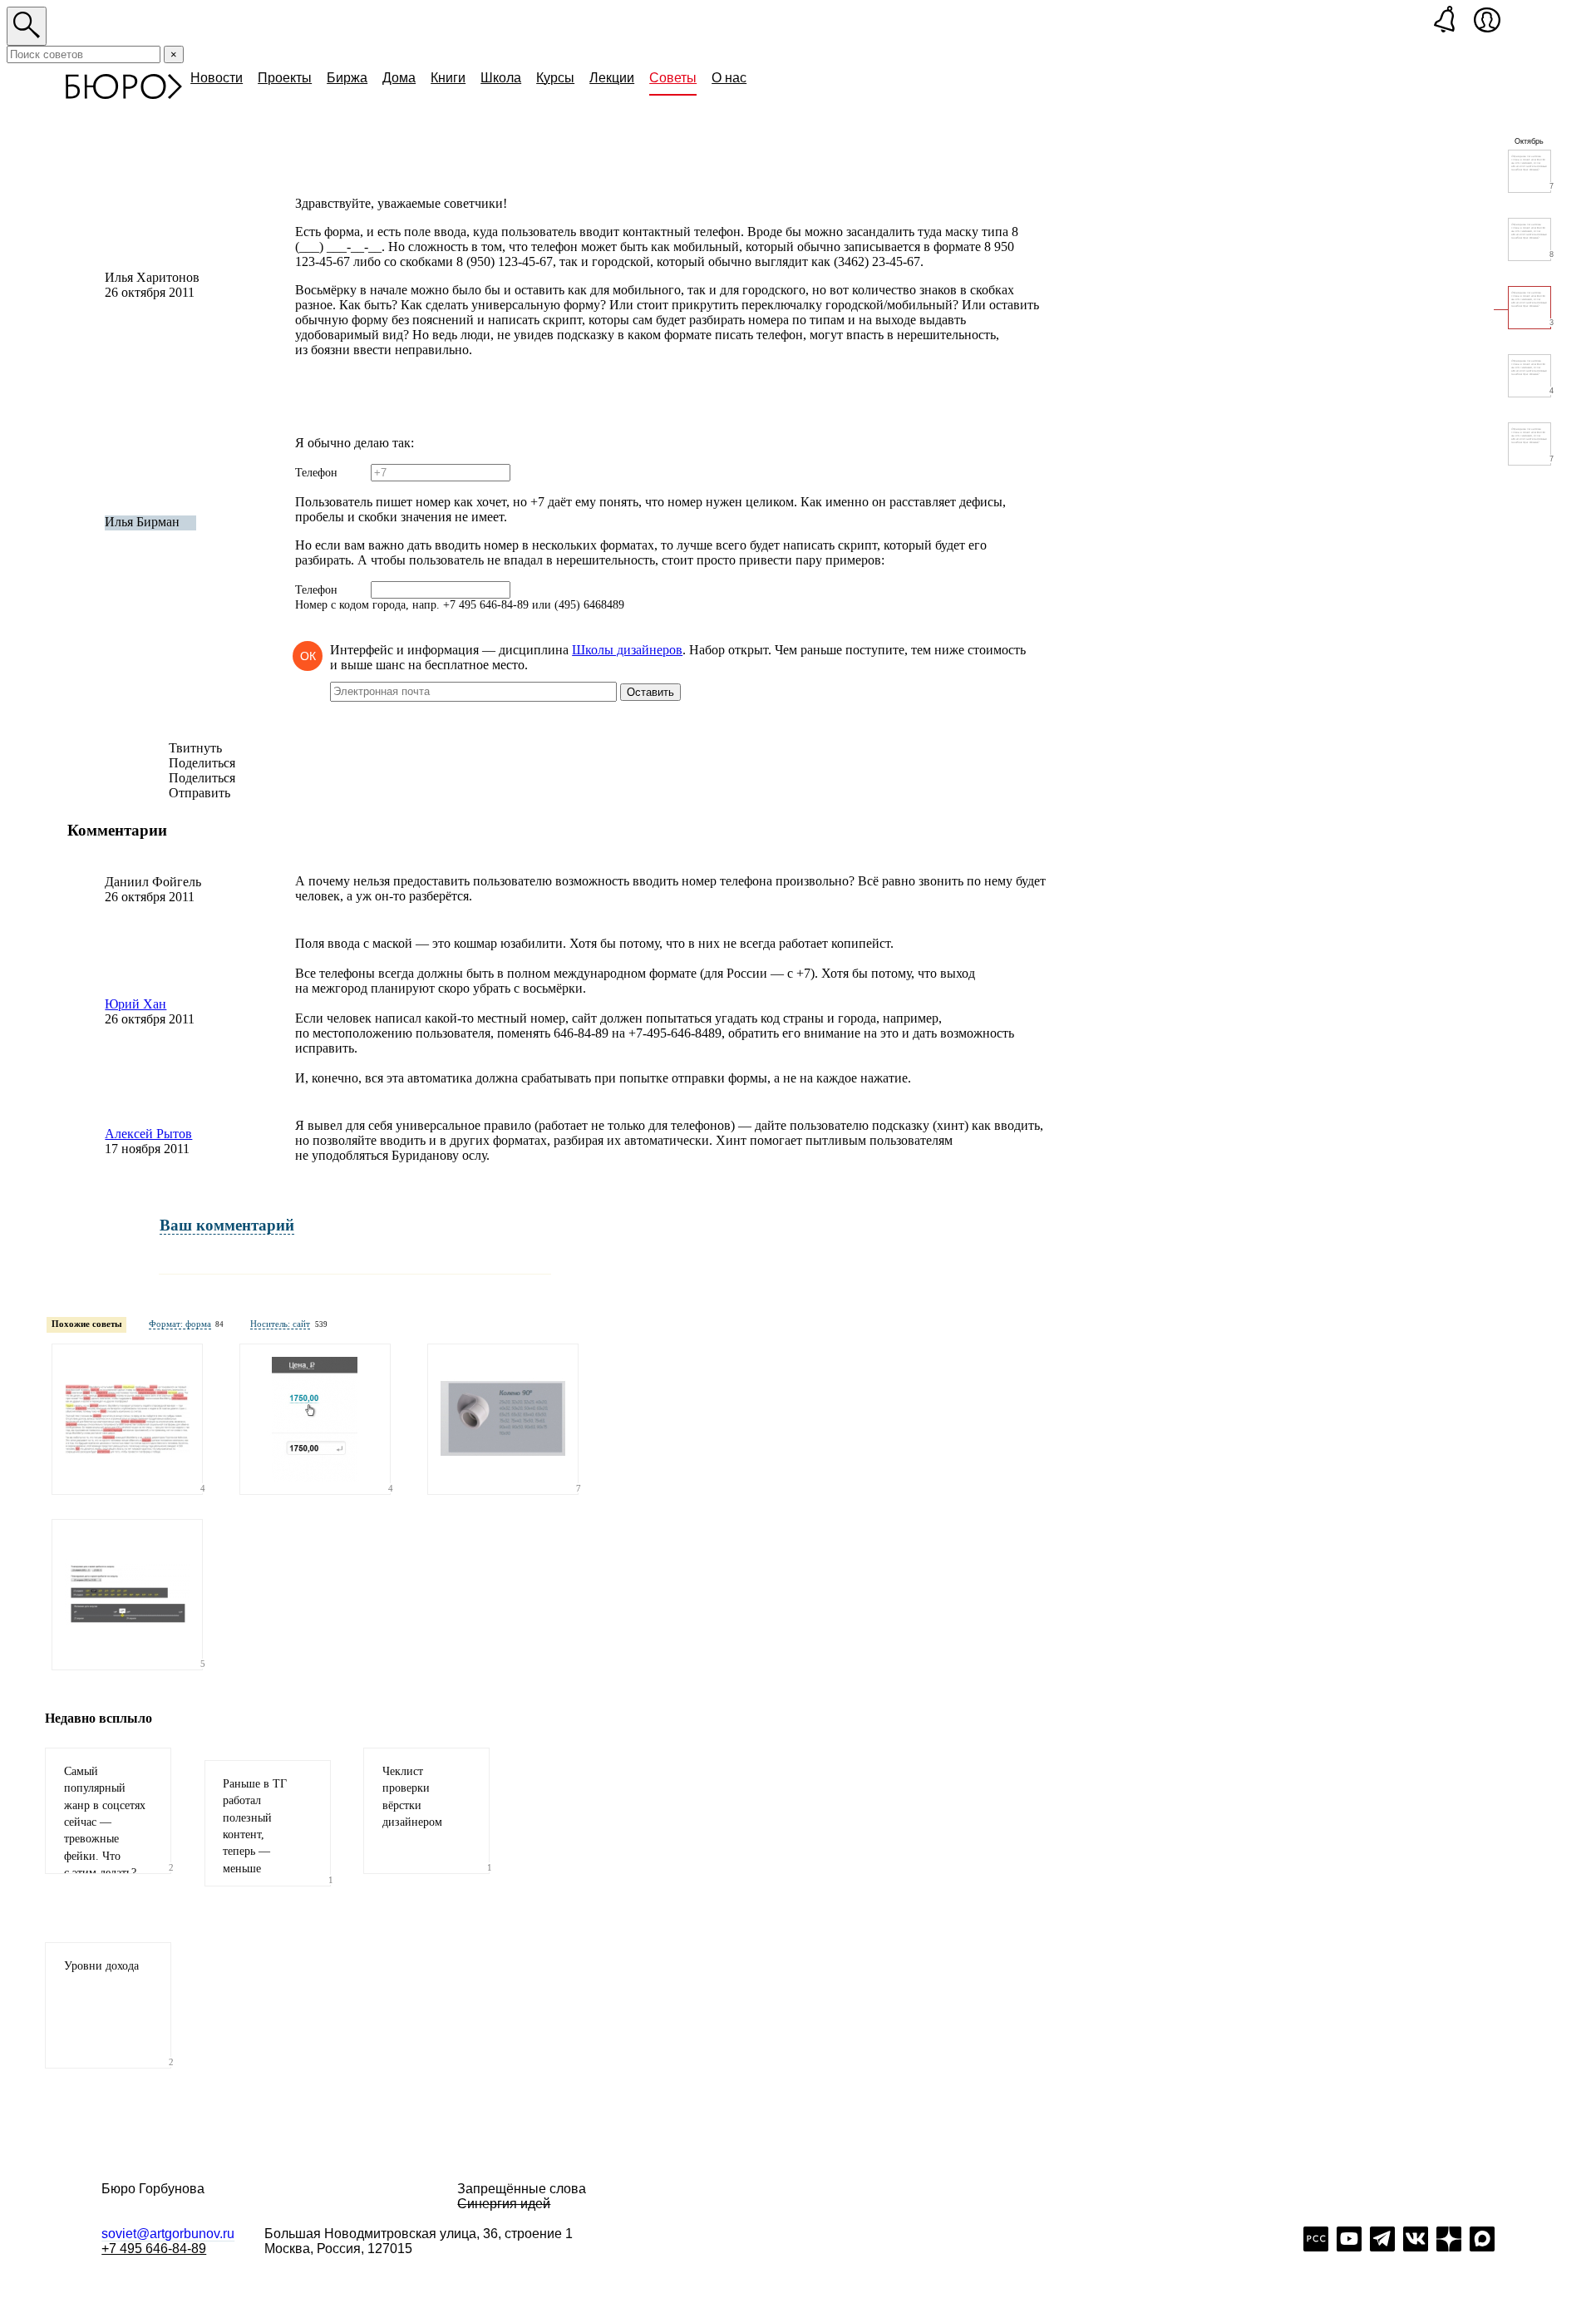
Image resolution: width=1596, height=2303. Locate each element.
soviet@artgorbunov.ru (168, 2234)
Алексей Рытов (148, 1134)
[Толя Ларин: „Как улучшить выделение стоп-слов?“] (127, 1419)
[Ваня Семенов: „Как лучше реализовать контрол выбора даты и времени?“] (127, 1595)
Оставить (650, 692)
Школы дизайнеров (627, 650)
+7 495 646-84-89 (154, 2249)
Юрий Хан (135, 1004)
